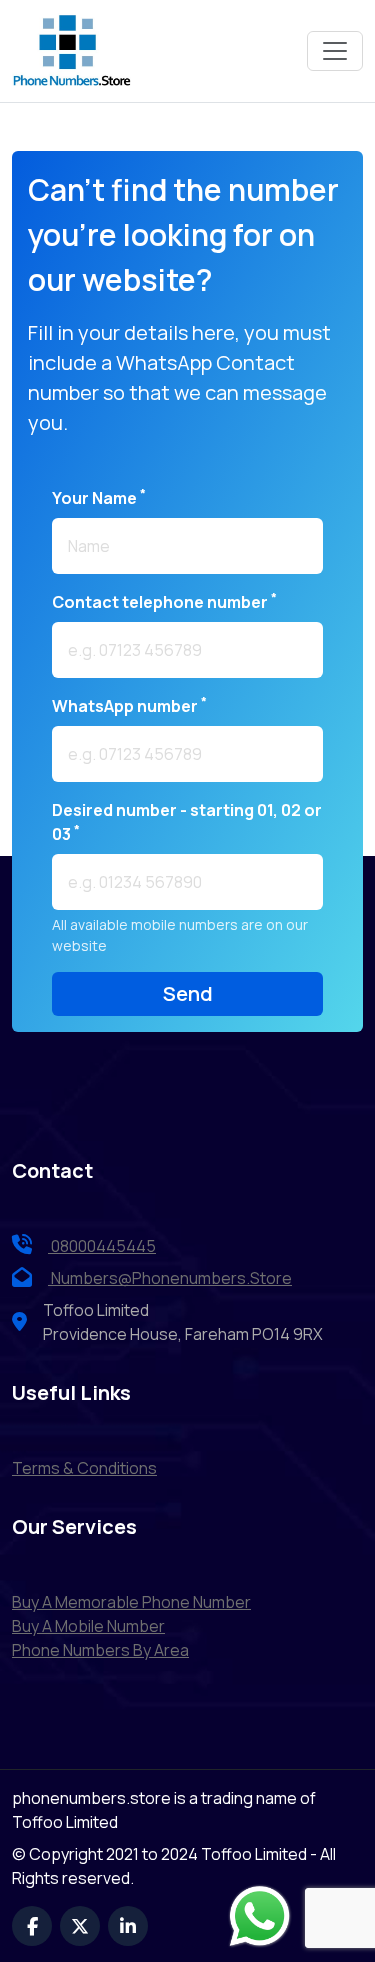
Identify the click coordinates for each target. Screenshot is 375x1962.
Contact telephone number (164, 601)
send (188, 993)
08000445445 (102, 1246)
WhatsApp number (129, 705)
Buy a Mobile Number (88, 1626)
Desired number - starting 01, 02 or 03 (187, 822)
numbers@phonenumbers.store (171, 1278)
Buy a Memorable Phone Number (131, 1602)
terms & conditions (84, 1468)
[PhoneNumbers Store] (72, 51)
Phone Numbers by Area (100, 1650)
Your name (99, 497)
